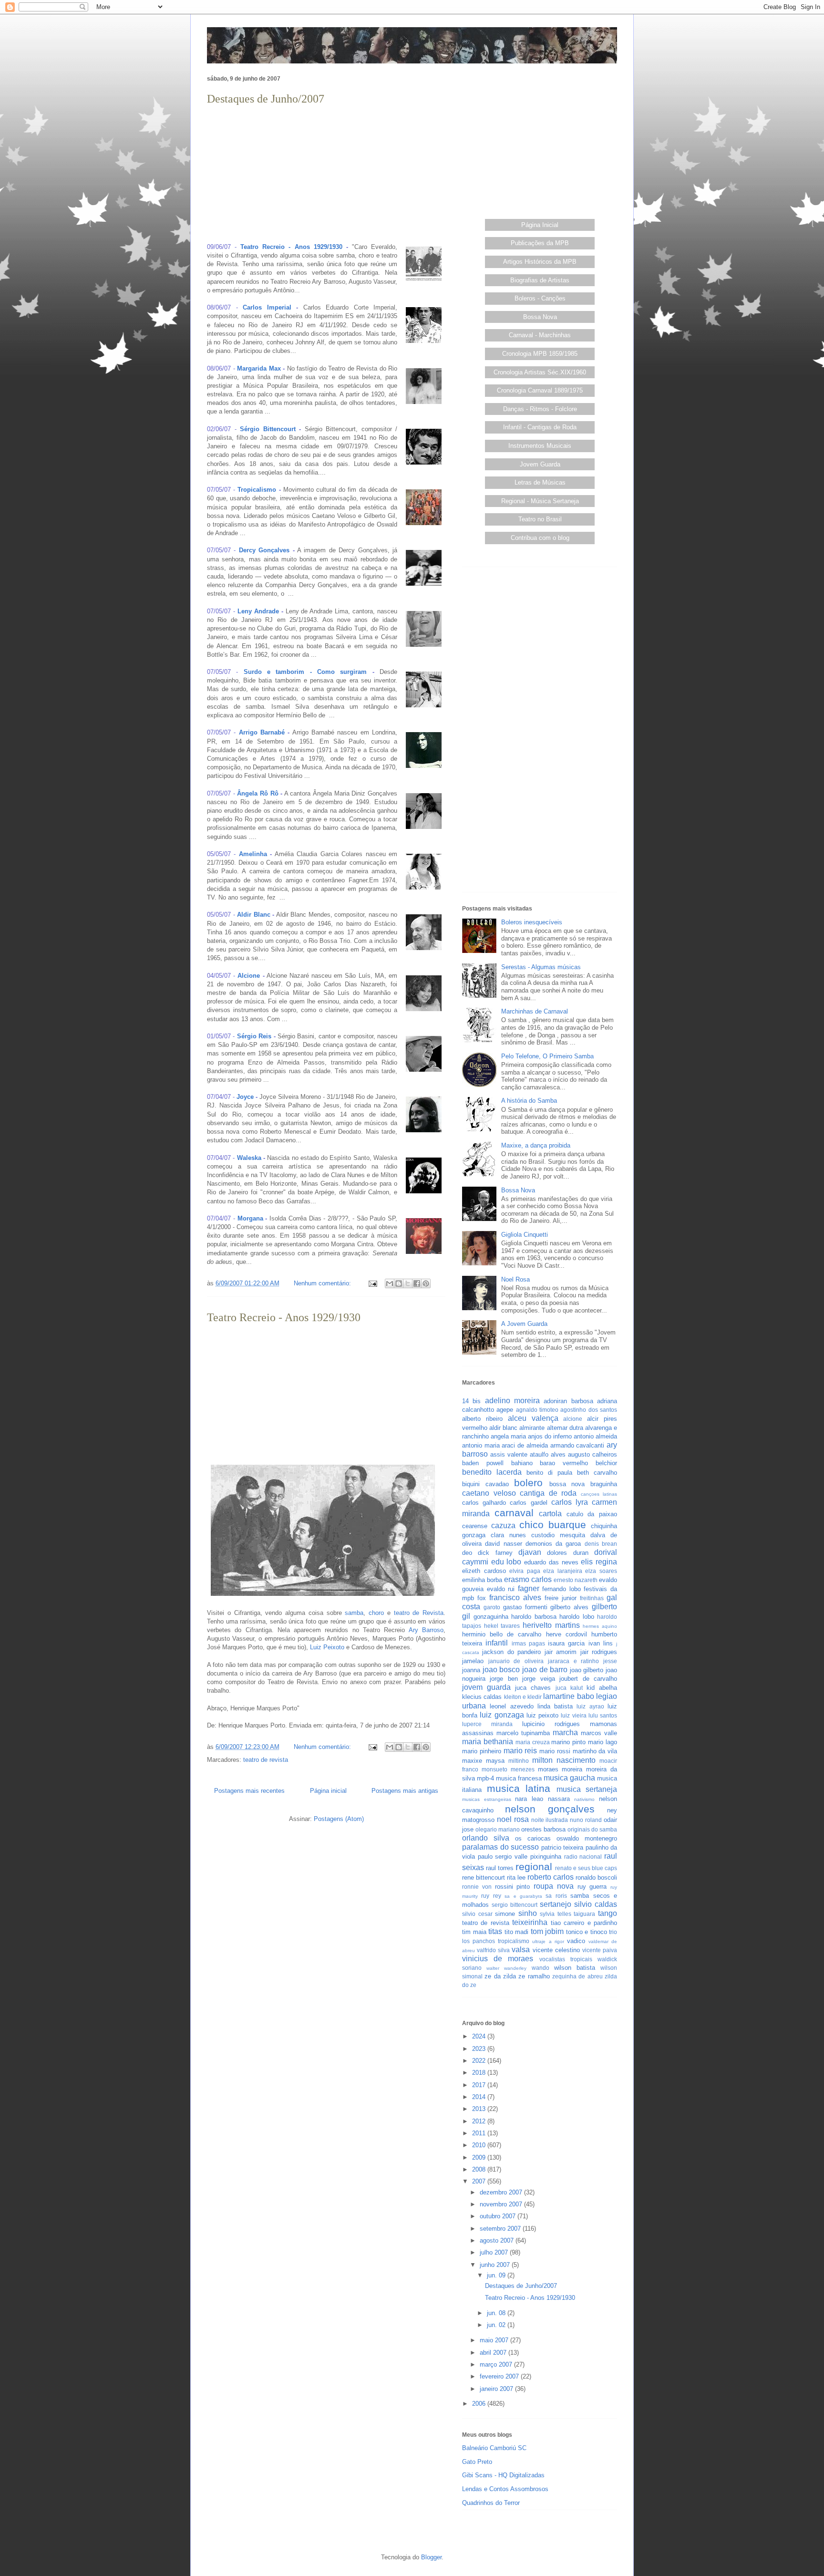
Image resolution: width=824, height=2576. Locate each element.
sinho (528, 1913)
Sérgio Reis (254, 1036)
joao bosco (501, 1670)
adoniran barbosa (568, 1401)
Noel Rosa (515, 1279)
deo (467, 1553)
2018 (480, 2073)
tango (608, 1913)
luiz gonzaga (502, 1715)
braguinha (604, 1484)
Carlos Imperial (267, 307)
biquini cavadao (485, 1484)
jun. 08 (497, 2313)
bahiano (522, 1463)
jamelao (473, 1661)
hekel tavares (502, 1626)
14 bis (471, 1401)
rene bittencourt (484, 1878)
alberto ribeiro (482, 1419)
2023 (480, 2049)
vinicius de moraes (498, 1959)
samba (354, 1613)
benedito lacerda (492, 1472)
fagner (529, 1588)
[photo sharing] (424, 284)
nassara (559, 1799)
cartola (550, 1514)
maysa (495, 1761)
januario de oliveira (516, 1661)
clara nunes (508, 1535)
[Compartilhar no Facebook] (417, 1283)
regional (534, 1867)
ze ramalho (534, 1976)
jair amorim (561, 1652)
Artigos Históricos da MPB (540, 262)
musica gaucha (569, 1778)
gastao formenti (525, 1607)
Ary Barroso (426, 1630)
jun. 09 (497, 2275)
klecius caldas (482, 1697)
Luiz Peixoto (327, 1647)
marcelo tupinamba (523, 1733)
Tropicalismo (257, 490)
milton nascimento (564, 1760)
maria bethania (488, 1742)
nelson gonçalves (550, 1809)
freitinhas (592, 1598)
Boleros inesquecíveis (532, 922)
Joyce (245, 1097)
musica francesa (519, 1778)
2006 (480, 2404)
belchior (606, 1463)
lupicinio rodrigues (551, 1724)
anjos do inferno (550, 1436)
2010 (480, 2145)
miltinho (519, 1761)
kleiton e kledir (523, 1697)
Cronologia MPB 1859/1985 (540, 354)
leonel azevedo (511, 1706)
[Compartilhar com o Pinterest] (426, 1283)
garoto (492, 1607)
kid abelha (602, 1688)
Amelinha (253, 854)
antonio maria (481, 1445)
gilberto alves (569, 1607)
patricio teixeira (562, 1847)
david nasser (503, 1544)
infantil (497, 1643)
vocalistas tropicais (566, 1959)
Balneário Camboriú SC (494, 2448)
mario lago (603, 1742)
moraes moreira (560, 1769)
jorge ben (504, 1679)
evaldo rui (501, 1589)
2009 (480, 2157)
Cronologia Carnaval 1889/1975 (540, 390)
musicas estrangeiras (487, 1799)
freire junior (561, 1598)
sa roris (556, 1896)
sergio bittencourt (515, 1905)
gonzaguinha (491, 1617)
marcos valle (599, 1733)
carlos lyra (570, 1502)
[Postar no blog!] (399, 1283)
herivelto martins (551, 1625)
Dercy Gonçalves (264, 550)
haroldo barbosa (534, 1617)
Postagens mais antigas (405, 1791)
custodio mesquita (558, 1535)
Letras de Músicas (540, 482)
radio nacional (583, 1857)
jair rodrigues (599, 1652)
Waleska (249, 1158)
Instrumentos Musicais (540, 446)
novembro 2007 (502, 2204)
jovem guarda (486, 1687)
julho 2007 (495, 2252)
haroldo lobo (577, 1617)
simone (505, 1914)
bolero (528, 1483)
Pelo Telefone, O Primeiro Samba (547, 1056)
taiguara (584, 1914)
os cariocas (533, 1838)
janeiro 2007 (497, 2389)
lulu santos (603, 1715)
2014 (480, 2097)
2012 (480, 2121)
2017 (480, 2085)
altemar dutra (565, 1428)
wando (541, 1968)
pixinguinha (546, 1857)
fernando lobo (561, 1589)
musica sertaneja (587, 1789)
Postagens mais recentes (249, 1791)
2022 (480, 2061)
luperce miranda (487, 1724)
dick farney (495, 1553)
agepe (505, 1410)
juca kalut (569, 1688)
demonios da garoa (553, 1544)
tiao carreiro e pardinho (584, 1923)
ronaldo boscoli (596, 1878)
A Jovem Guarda (524, 1324)
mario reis (520, 1751)
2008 (480, 2169)
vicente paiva (600, 1950)
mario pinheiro (482, 1751)
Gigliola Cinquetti (525, 1235)
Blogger (431, 2557)
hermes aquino (600, 1626)
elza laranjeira (563, 1571)
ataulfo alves (548, 1454)
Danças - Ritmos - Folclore (540, 409)
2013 (480, 2109)
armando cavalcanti (577, 1445)
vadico (576, 1941)
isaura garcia (566, 1643)
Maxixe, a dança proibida (536, 1145)
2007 (480, 2181)
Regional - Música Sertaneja (540, 501)
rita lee (516, 1878)
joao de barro (545, 1670)
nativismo (584, 1799)
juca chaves (533, 1688)
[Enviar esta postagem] (372, 1283)
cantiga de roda (548, 1493)
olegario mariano (498, 1829)
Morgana (250, 1218)
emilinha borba (482, 1580)
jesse (610, 1661)
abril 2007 (494, 2353)
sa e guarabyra (523, 1896)
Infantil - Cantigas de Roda (540, 427)
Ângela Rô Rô (257, 793)
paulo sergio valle (503, 1857)
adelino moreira (512, 1401)
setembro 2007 (501, 2229)
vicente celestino (556, 1950)
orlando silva (486, 1838)
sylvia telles (556, 1914)
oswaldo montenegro (587, 1838)
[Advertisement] (326, 175)
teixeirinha (530, 1922)
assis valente (509, 1454)
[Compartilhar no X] (408, 1283)
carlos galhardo (484, 1503)
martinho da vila (595, 1751)
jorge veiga (538, 1679)
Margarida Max (259, 368)
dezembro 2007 (502, 2192)
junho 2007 (496, 2265)
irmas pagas (528, 1643)
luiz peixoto (542, 1715)
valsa (521, 1950)
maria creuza (533, 1742)
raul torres (500, 1868)
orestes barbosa (543, 1829)
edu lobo (506, 1562)
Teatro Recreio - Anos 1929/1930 (291, 247)
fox (482, 1598)
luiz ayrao (590, 1706)
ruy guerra (592, 1887)
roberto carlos (551, 1877)
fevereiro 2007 (500, 2376)
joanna (471, 1670)
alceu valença (533, 1418)
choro (376, 1613)
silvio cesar (477, 1914)
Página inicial (328, 1791)
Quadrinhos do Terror (491, 2503)
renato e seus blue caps (586, 1868)
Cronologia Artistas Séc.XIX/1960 (540, 372)
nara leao (529, 1799)
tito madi (517, 1932)
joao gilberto (587, 1670)
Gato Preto (477, 2462)
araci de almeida (525, 1445)
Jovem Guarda (540, 464)
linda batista (555, 1706)
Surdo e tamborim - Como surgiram (305, 672)
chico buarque (553, 1525)
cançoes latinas (599, 1494)
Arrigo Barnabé (262, 732)
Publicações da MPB (540, 243)
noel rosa (513, 1819)
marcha (565, 1733)
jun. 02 (497, 2325)
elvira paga (525, 1571)
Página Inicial (540, 225)
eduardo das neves (551, 1562)
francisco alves (515, 1598)
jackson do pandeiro (511, 1652)
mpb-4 (485, 1778)
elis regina (599, 1562)
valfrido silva (493, 1950)
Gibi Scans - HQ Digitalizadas (503, 2475)
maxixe (472, 1761)
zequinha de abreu (577, 1976)
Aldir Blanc (254, 915)
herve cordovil (566, 1634)
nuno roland (586, 1820)
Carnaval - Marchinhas (540, 335)
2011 (480, 2133)
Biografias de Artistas (540, 280)
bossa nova (567, 1484)
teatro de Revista (419, 1613)
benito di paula (549, 1473)
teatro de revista (266, 1760)
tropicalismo (514, 1941)
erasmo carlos (528, 1579)
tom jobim (547, 1931)
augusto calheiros (592, 1454)
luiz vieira (573, 1715)
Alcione (249, 976)
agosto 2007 (498, 2240)
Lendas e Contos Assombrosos (505, 2489)
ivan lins (601, 1643)
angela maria (508, 1436)
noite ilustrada (550, 1820)
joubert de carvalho (588, 1679)
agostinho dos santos (589, 1410)
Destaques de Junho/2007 (266, 99)
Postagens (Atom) (339, 1819)
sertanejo (556, 1904)
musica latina (519, 1788)
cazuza (503, 1526)
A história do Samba (529, 1101)
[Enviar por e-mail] (390, 1283)
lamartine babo (568, 1696)
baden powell (483, 1463)
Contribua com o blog (540, 538)
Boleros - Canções (540, 298)
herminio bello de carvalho (502, 1634)
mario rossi (555, 1751)
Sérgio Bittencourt (268, 429)
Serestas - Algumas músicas (541, 967)
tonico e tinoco (587, 1932)
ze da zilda (500, 1976)
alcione (573, 1419)
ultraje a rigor (548, 1941)
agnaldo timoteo (537, 1410)
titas (495, 1931)
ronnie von (477, 1887)
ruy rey (491, 1896)
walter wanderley (506, 1968)
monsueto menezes (508, 1769)
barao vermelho (564, 1463)
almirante (532, 1428)
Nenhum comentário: (323, 1283)
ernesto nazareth (576, 1580)
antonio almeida (595, 1436)
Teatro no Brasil (540, 519)
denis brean (601, 1544)
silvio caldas (596, 1904)
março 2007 (497, 2364)
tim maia (474, 1932)
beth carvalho (597, 1473)
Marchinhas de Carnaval (535, 1011)
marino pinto (568, 1742)
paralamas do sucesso (500, 1847)
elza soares (601, 1571)
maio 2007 (495, 2340)
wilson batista (575, 1968)
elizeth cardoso (484, 1571)
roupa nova (554, 1886)
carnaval (514, 1513)
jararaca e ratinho (573, 1661)
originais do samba (592, 1829)
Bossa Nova (540, 317)
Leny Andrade (258, 611)
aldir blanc (503, 1428)
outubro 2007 (499, 2216)
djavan (530, 1552)
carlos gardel (528, 1503)
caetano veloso (489, 1493)
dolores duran (567, 1553)
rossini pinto (513, 1887)
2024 (480, 2036)
